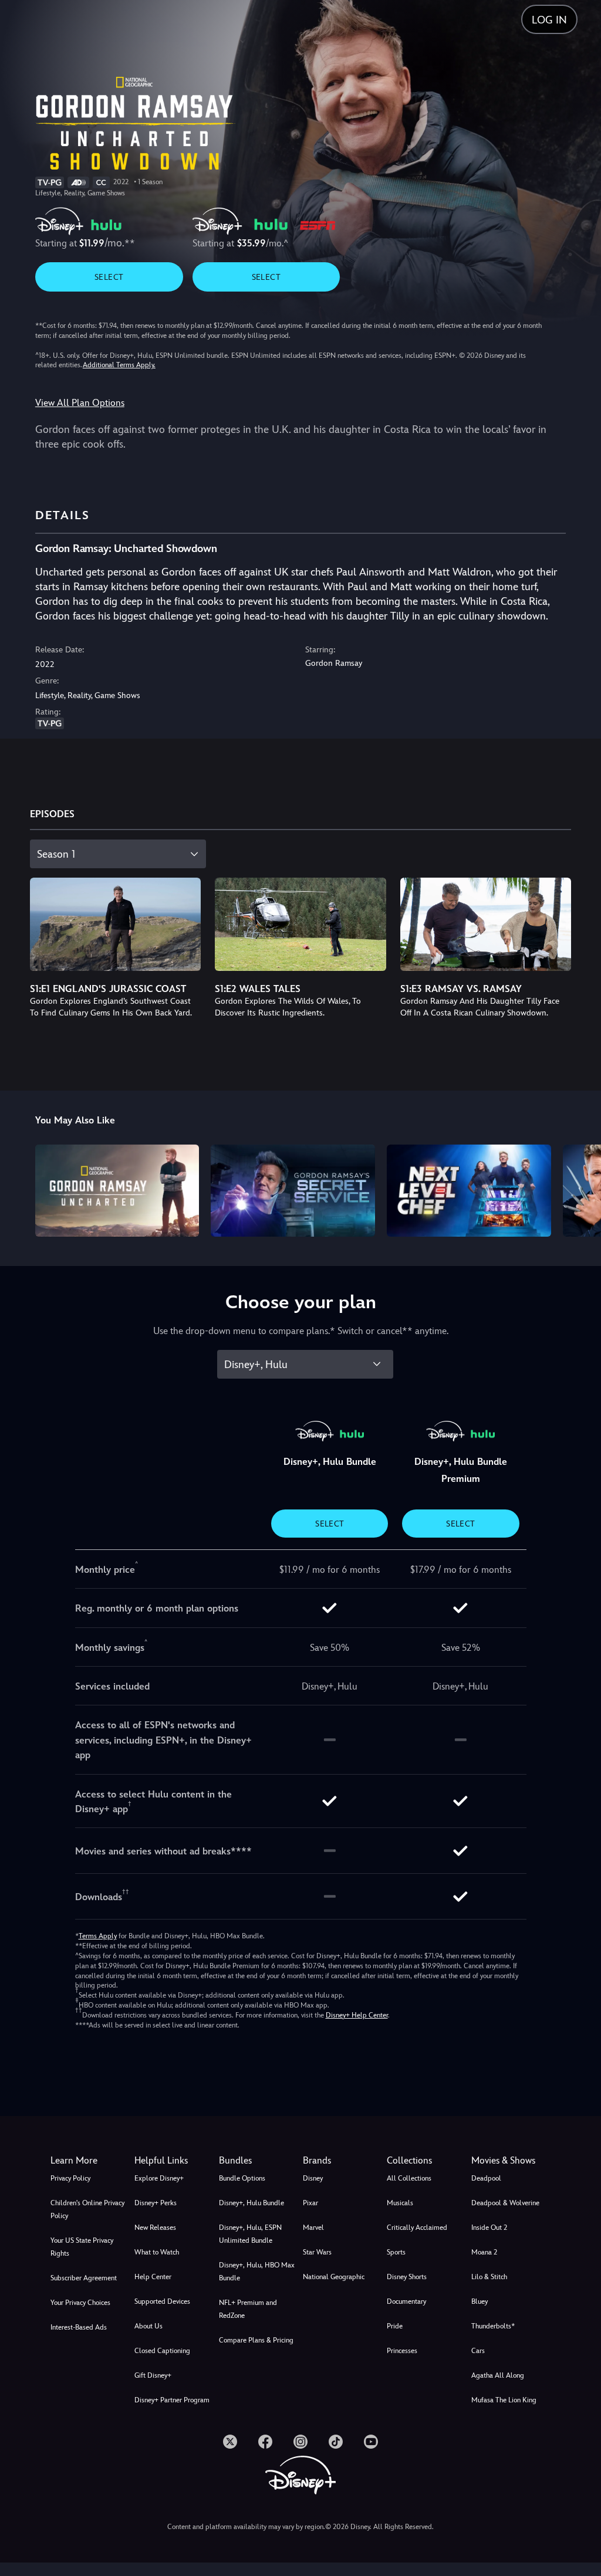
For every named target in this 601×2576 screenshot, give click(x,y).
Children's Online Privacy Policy (87, 2209)
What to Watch (157, 2252)
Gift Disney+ (153, 2375)
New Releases (155, 2228)
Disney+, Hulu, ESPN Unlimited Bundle (250, 2234)
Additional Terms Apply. (119, 365)
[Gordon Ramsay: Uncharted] (117, 1191)
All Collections (409, 2178)
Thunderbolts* (493, 2326)
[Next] (581, 1189)
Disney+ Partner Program (172, 2400)
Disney (313, 2178)
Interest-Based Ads (79, 2327)
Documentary (406, 2301)
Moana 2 (484, 2252)
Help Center (153, 2277)
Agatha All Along (498, 2375)
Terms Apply (98, 1936)
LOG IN (549, 20)
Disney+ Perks (156, 2203)
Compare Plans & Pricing (256, 2340)
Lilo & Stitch (489, 2277)
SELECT (109, 277)
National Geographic (334, 2277)
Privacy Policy (70, 2178)
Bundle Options (242, 2178)
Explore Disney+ (159, 2178)
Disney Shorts (407, 2277)
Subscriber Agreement (84, 2278)
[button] (174, 2161)
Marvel (313, 2228)
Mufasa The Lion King (504, 2400)
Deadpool (486, 2178)
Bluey (480, 2301)
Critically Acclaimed (417, 2228)
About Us (148, 2326)
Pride (395, 2326)
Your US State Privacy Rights (82, 2247)
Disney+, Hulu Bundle (251, 2203)
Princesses (402, 2351)
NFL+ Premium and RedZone (248, 2309)
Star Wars (317, 2252)
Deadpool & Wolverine (505, 2203)
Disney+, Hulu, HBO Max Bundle (257, 2272)
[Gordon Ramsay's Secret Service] (293, 1191)
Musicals (400, 2203)
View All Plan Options (80, 403)
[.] (230, 2442)
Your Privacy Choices (80, 2303)
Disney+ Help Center (357, 2015)
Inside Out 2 (489, 2228)
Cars (478, 2351)
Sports (396, 2252)
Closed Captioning (162, 2351)
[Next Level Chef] (469, 1191)
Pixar (310, 2203)
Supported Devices (162, 2301)
